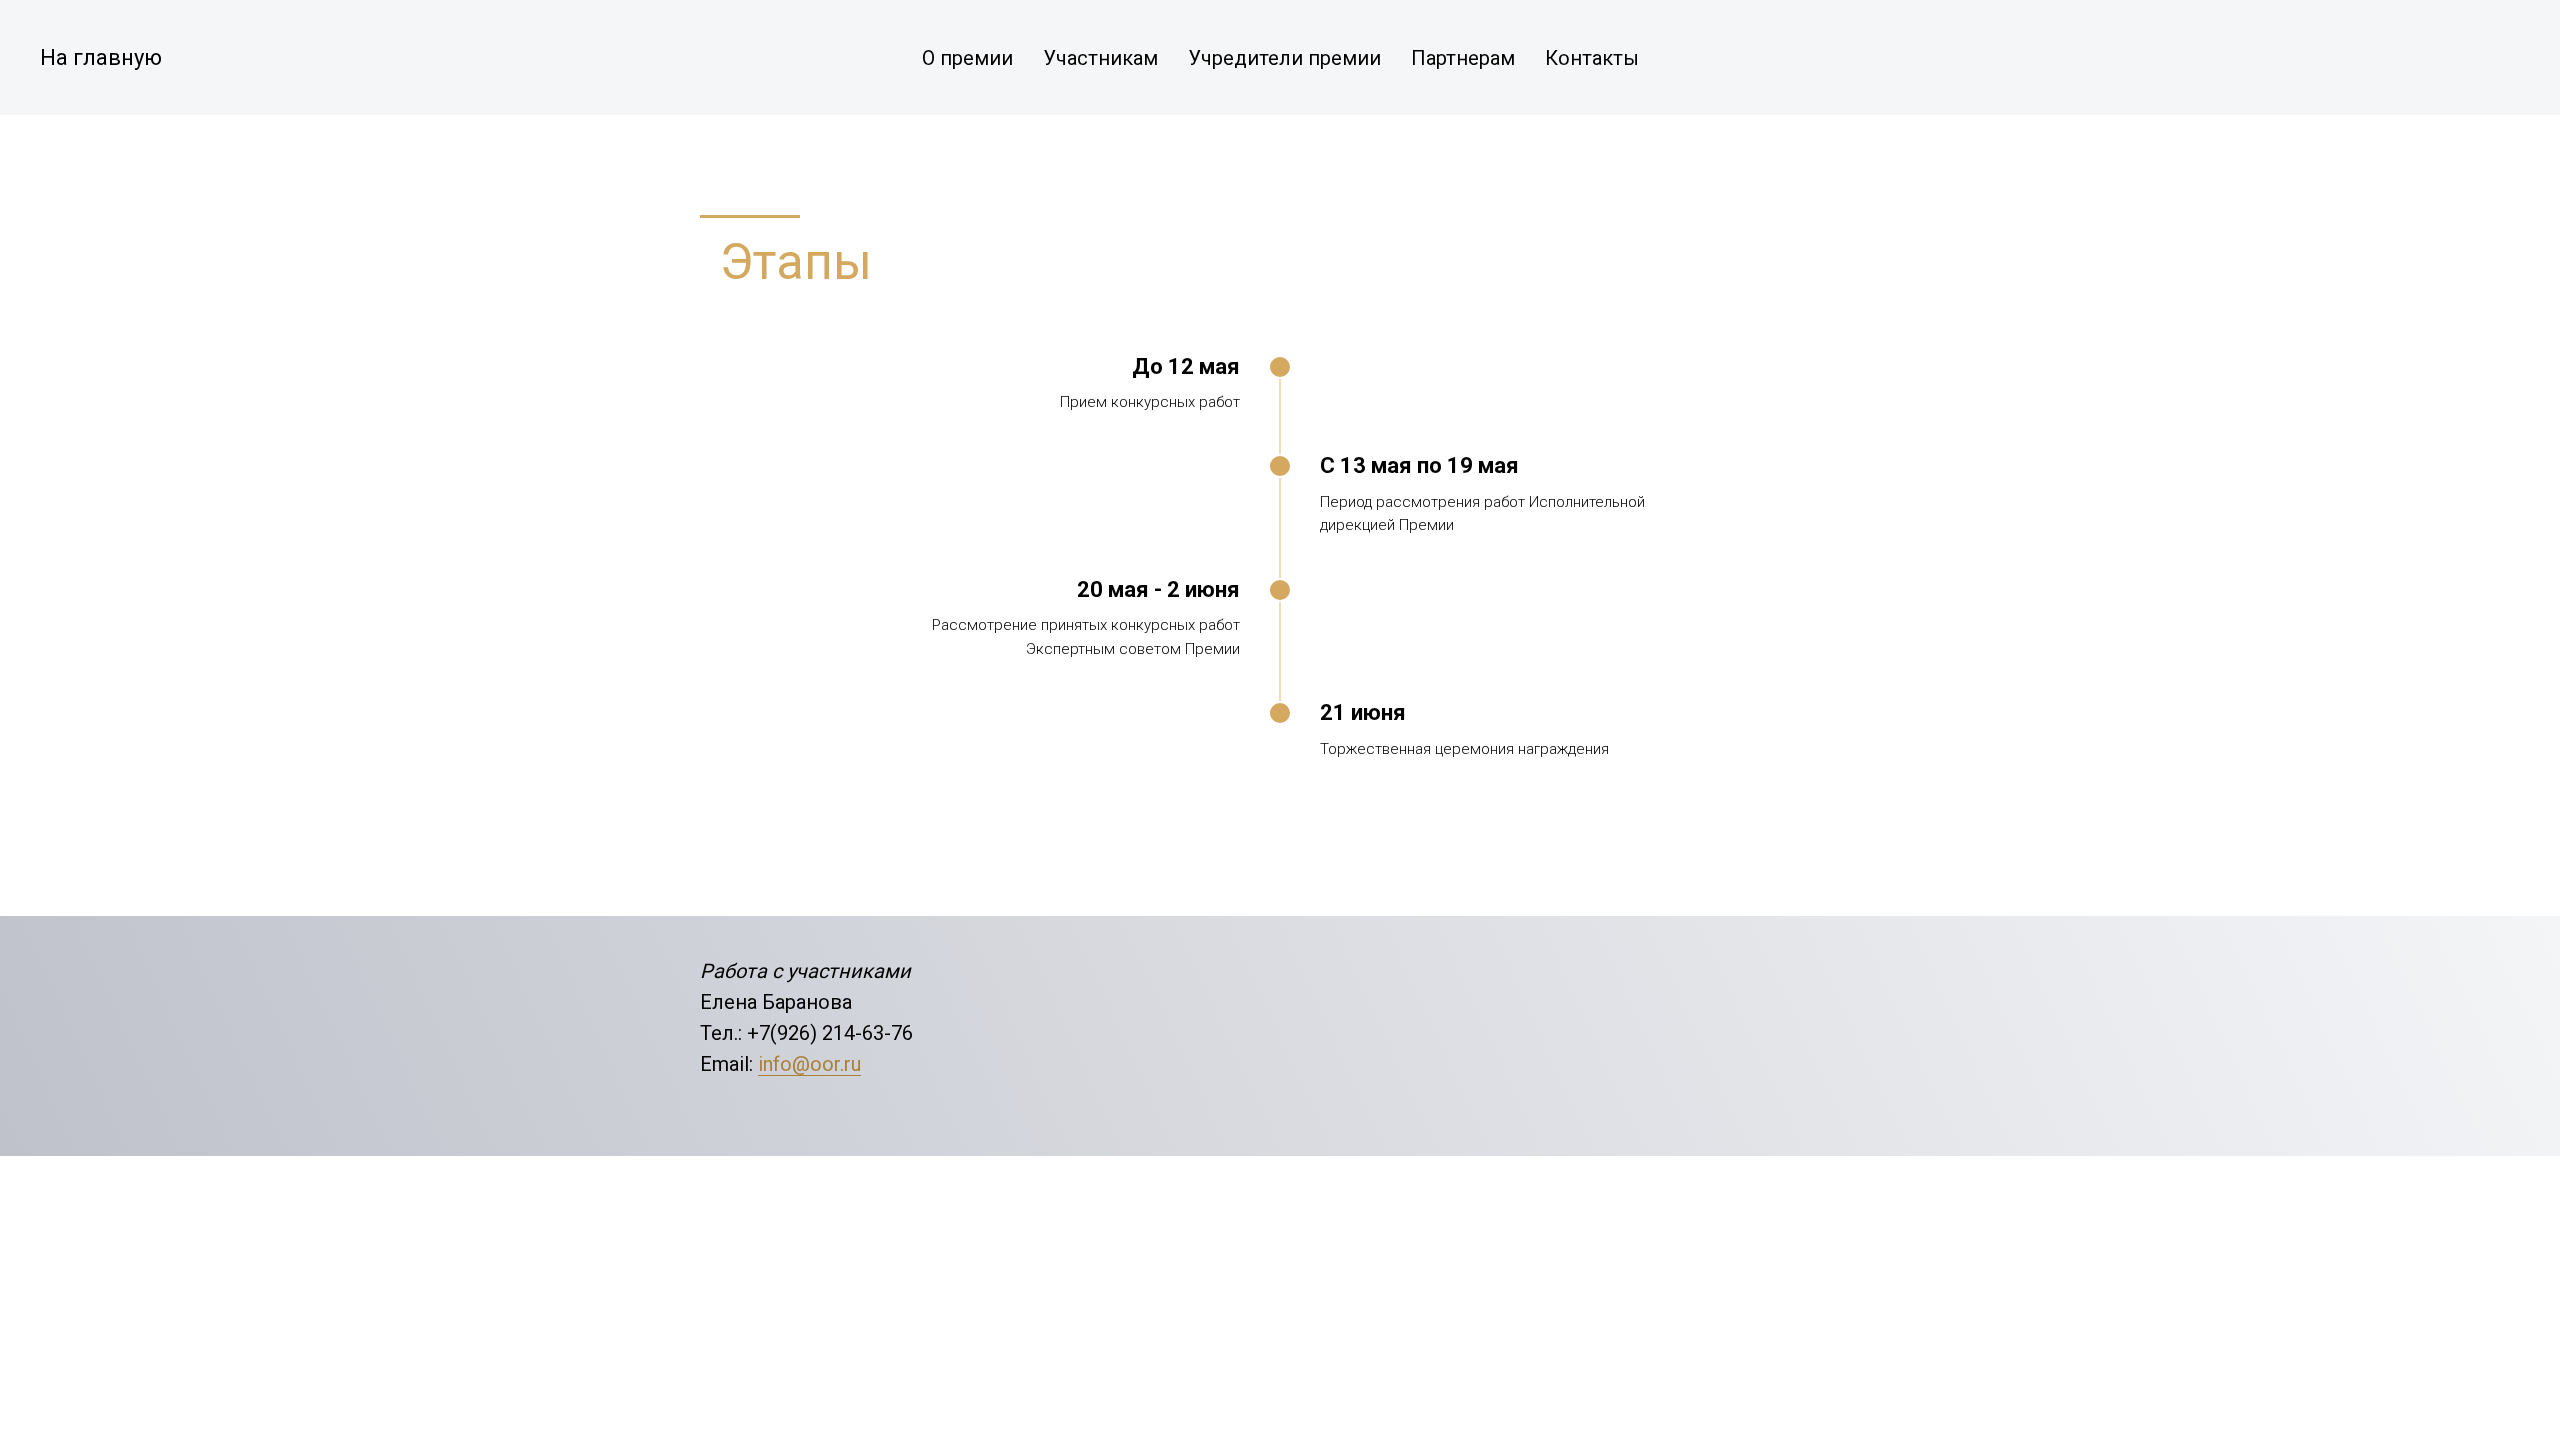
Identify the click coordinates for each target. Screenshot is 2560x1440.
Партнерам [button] (1463, 58)
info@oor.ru (809, 1064)
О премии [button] (967, 58)
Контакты (1592, 58)
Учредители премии (1284, 58)
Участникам (1100, 58)
